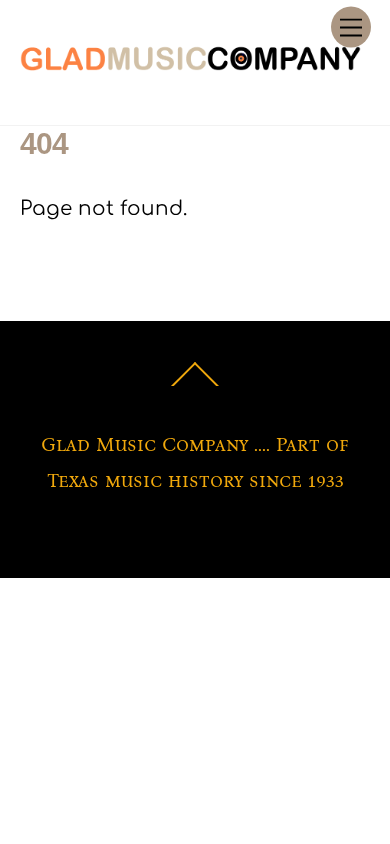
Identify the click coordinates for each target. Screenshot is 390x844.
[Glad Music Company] (190, 65)
